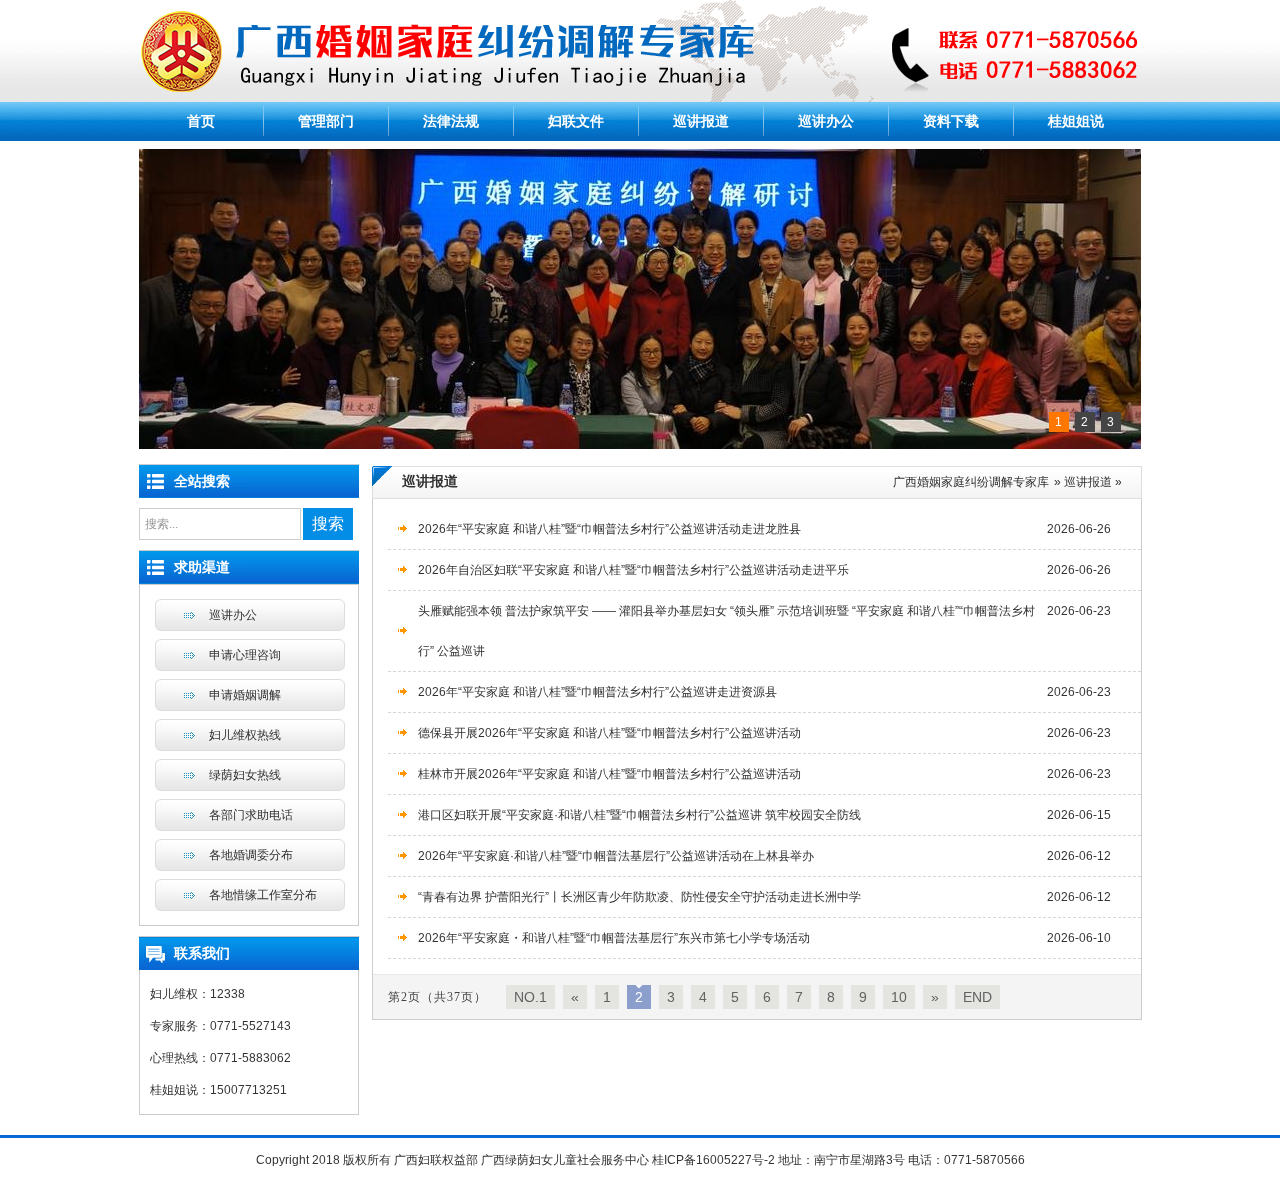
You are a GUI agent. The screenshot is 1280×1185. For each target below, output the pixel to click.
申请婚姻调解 (245, 695)
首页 (201, 121)
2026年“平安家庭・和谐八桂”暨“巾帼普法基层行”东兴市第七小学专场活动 (614, 938)
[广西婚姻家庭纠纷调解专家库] (640, 98)
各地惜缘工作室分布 (263, 895)
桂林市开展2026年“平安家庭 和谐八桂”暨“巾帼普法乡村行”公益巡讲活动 (609, 774)
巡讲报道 (701, 121)
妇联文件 (576, 121)
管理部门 (326, 121)
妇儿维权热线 (245, 735)
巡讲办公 (826, 121)
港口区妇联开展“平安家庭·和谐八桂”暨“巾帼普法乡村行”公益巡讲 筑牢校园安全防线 (639, 815)
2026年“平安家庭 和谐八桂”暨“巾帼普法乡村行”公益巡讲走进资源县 (597, 692)
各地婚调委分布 (251, 855)
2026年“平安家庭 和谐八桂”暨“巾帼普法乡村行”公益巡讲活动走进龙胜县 (609, 529)
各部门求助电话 (251, 815)
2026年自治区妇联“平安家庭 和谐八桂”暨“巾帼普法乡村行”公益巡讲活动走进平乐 (633, 570)
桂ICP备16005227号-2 (713, 1160)
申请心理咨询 (245, 655)
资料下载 (951, 121)
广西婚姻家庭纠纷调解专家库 (971, 482)
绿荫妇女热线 (245, 775)
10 (899, 997)
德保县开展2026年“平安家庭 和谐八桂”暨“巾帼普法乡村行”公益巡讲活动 (609, 733)
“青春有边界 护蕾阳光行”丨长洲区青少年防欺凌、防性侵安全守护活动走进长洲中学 (639, 897)
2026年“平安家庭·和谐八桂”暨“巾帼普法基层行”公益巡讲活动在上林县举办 (616, 856)
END (977, 997)
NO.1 (530, 997)
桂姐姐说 (1076, 121)
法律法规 (451, 121)
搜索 (328, 523)
